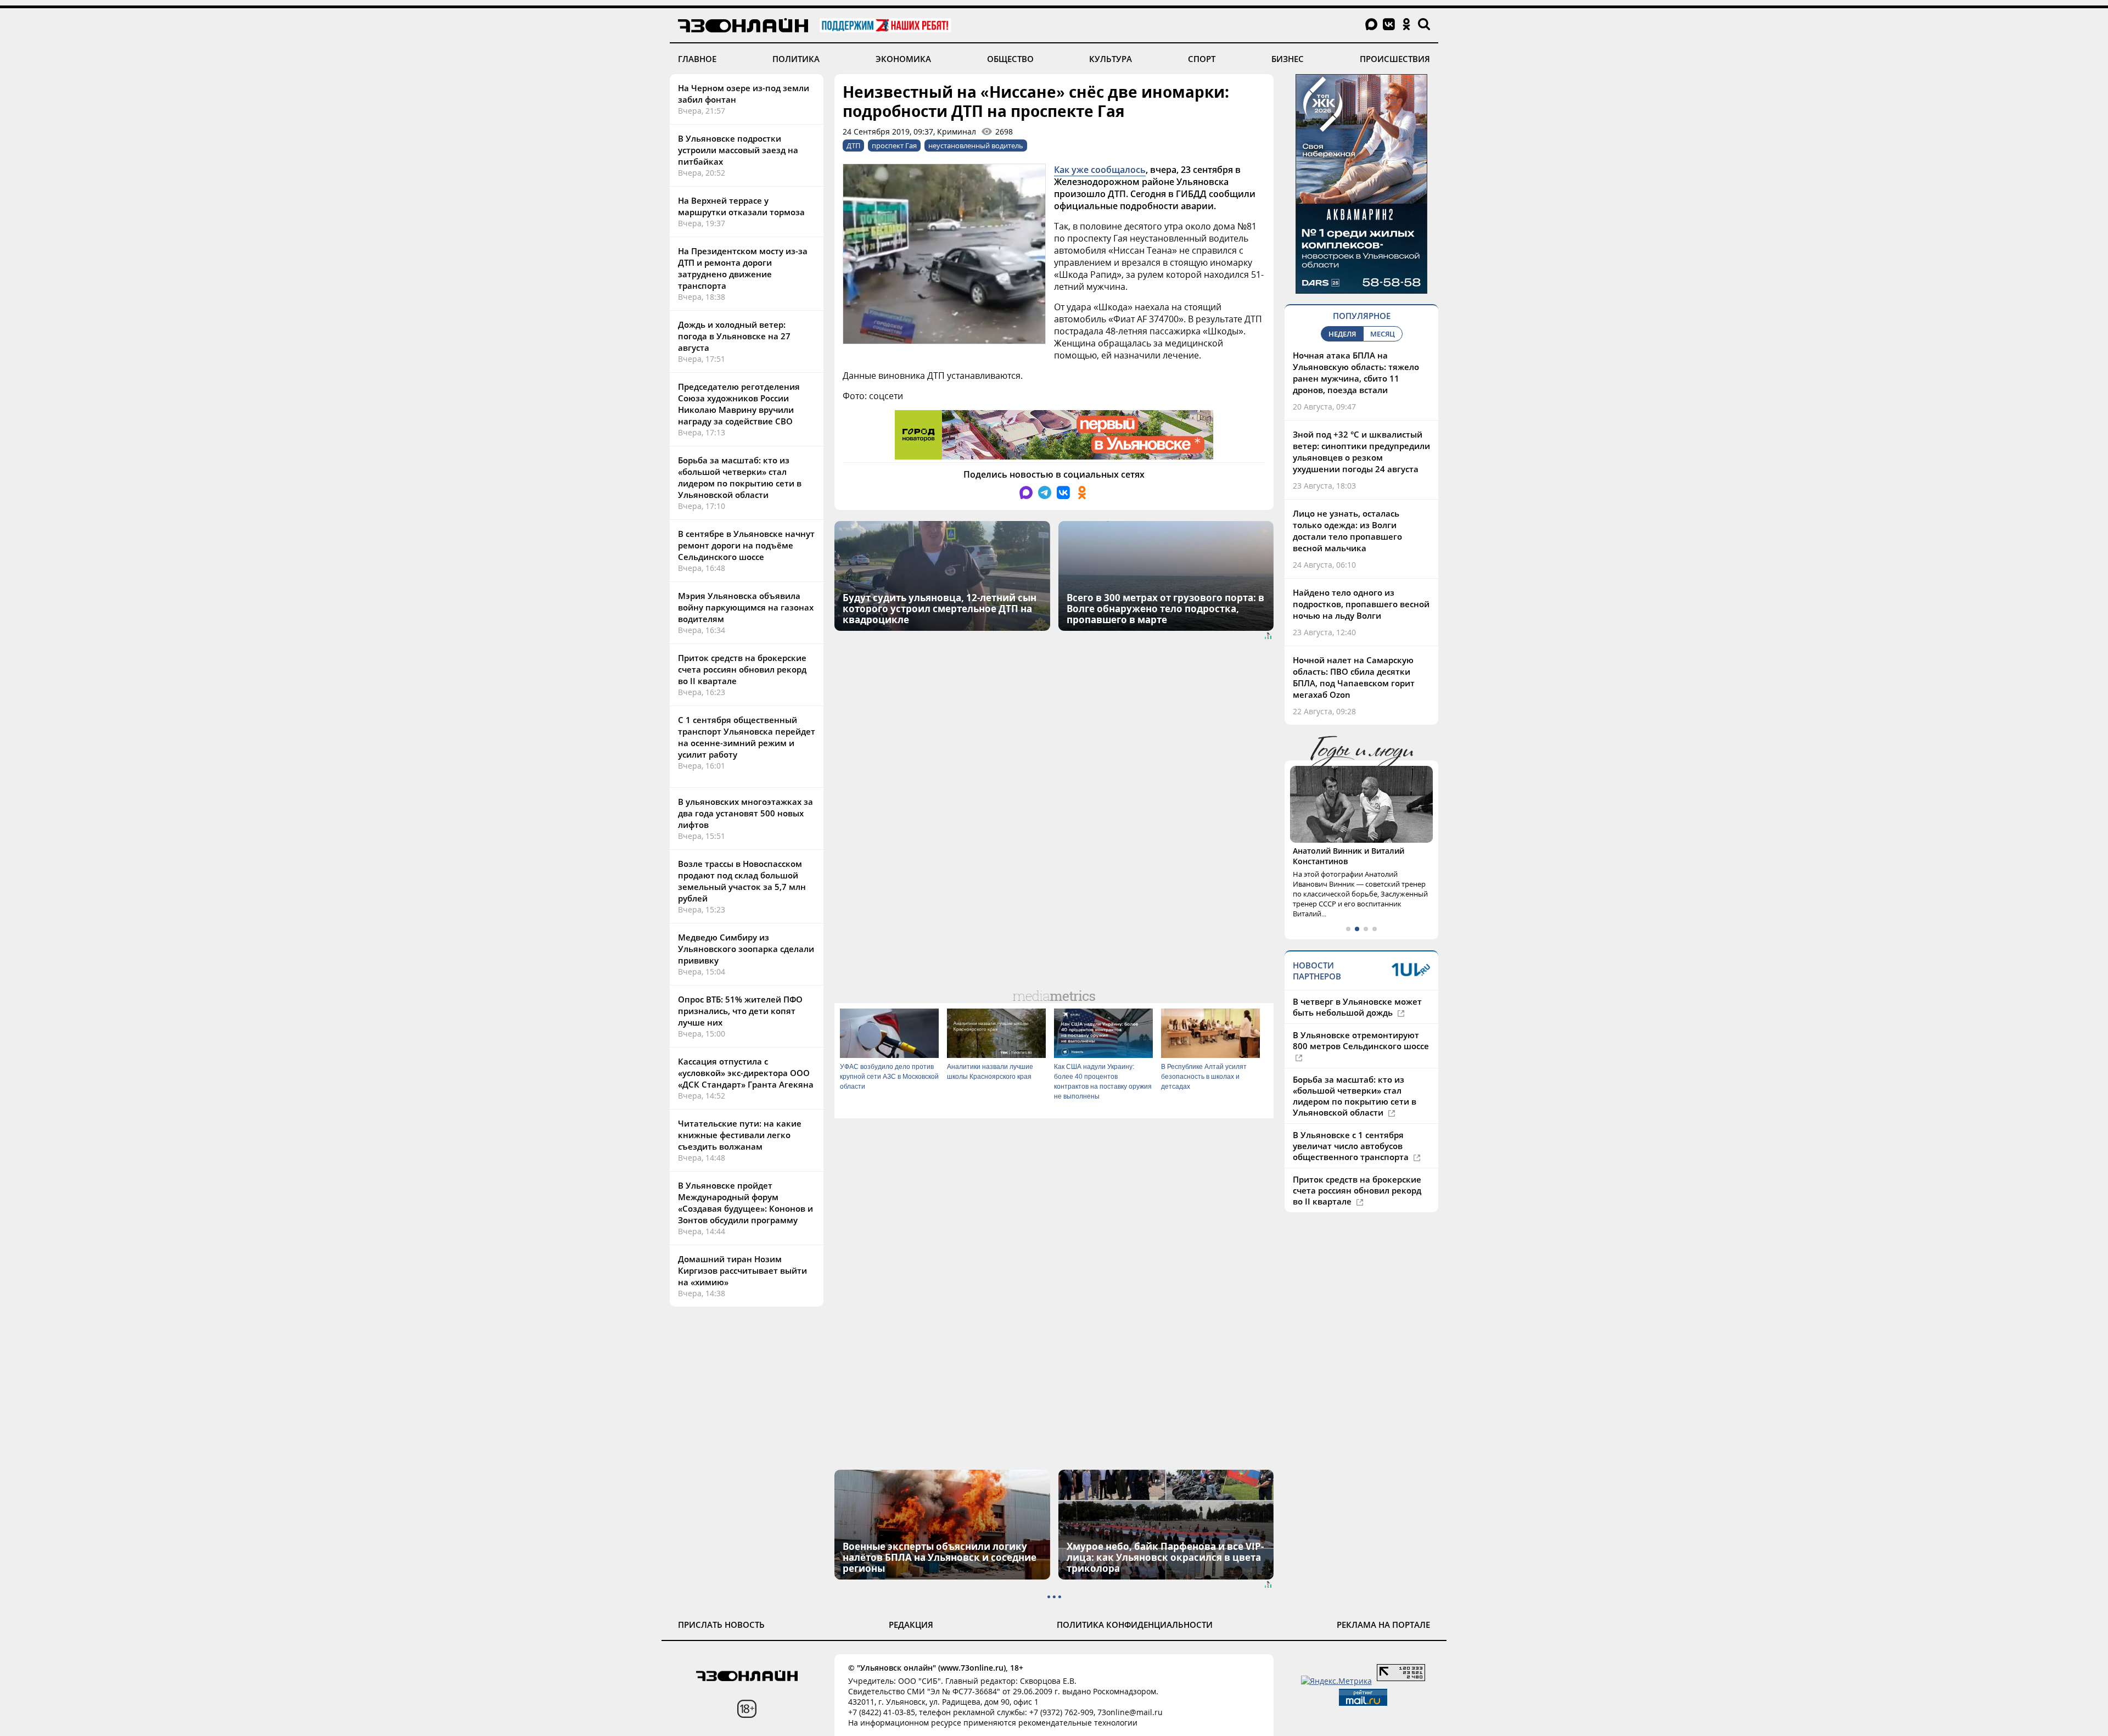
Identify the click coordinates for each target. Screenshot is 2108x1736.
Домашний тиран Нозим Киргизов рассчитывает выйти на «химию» (742, 1270)
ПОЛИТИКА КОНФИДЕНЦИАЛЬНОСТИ (1135, 1625)
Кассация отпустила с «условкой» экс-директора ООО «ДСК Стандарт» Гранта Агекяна (746, 1073)
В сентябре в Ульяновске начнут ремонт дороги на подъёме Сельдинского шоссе (746, 545)
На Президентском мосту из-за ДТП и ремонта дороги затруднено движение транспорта (743, 268)
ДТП (853, 145)
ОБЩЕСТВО (1010, 59)
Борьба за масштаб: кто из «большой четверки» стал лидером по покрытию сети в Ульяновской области (740, 477)
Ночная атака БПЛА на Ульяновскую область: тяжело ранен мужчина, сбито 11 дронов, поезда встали (1356, 373)
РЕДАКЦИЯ (911, 1625)
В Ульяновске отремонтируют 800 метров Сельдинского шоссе (1361, 1040)
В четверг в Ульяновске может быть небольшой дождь (1357, 1007)
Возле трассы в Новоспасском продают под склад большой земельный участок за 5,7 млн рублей (742, 881)
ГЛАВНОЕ (697, 59)
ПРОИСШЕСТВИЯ (1395, 59)
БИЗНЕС (1288, 59)
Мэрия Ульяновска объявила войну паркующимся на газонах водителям (746, 607)
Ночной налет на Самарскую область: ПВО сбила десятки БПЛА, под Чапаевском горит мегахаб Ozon (1354, 677)
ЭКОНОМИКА (903, 59)
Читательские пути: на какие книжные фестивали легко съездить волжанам (740, 1135)
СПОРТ (1202, 59)
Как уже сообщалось (1100, 170)
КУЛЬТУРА (1111, 59)
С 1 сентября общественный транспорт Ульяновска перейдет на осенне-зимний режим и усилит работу (747, 737)
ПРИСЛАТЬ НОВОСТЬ (721, 1625)
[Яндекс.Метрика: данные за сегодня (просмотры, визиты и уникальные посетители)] (1336, 1681)
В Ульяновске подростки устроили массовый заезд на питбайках (738, 150)
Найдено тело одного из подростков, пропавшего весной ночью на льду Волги (1361, 604)
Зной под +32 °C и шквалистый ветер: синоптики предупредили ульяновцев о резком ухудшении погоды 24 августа (1361, 452)
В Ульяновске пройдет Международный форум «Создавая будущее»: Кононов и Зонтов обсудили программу (745, 1203)
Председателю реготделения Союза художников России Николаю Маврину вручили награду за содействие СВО (739, 404)
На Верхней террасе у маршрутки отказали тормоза (741, 206)
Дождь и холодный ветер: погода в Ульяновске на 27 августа (734, 336)
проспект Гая (894, 145)
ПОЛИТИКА (796, 59)
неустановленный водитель (976, 145)
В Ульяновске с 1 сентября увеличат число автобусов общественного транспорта (1352, 1146)
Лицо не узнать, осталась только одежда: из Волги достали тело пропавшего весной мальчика (1347, 531)
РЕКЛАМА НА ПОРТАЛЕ (1383, 1625)
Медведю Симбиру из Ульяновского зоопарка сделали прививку (746, 949)
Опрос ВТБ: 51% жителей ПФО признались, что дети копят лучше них (740, 1011)
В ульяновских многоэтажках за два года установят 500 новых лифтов (745, 813)
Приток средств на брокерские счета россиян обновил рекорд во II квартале (742, 669)
